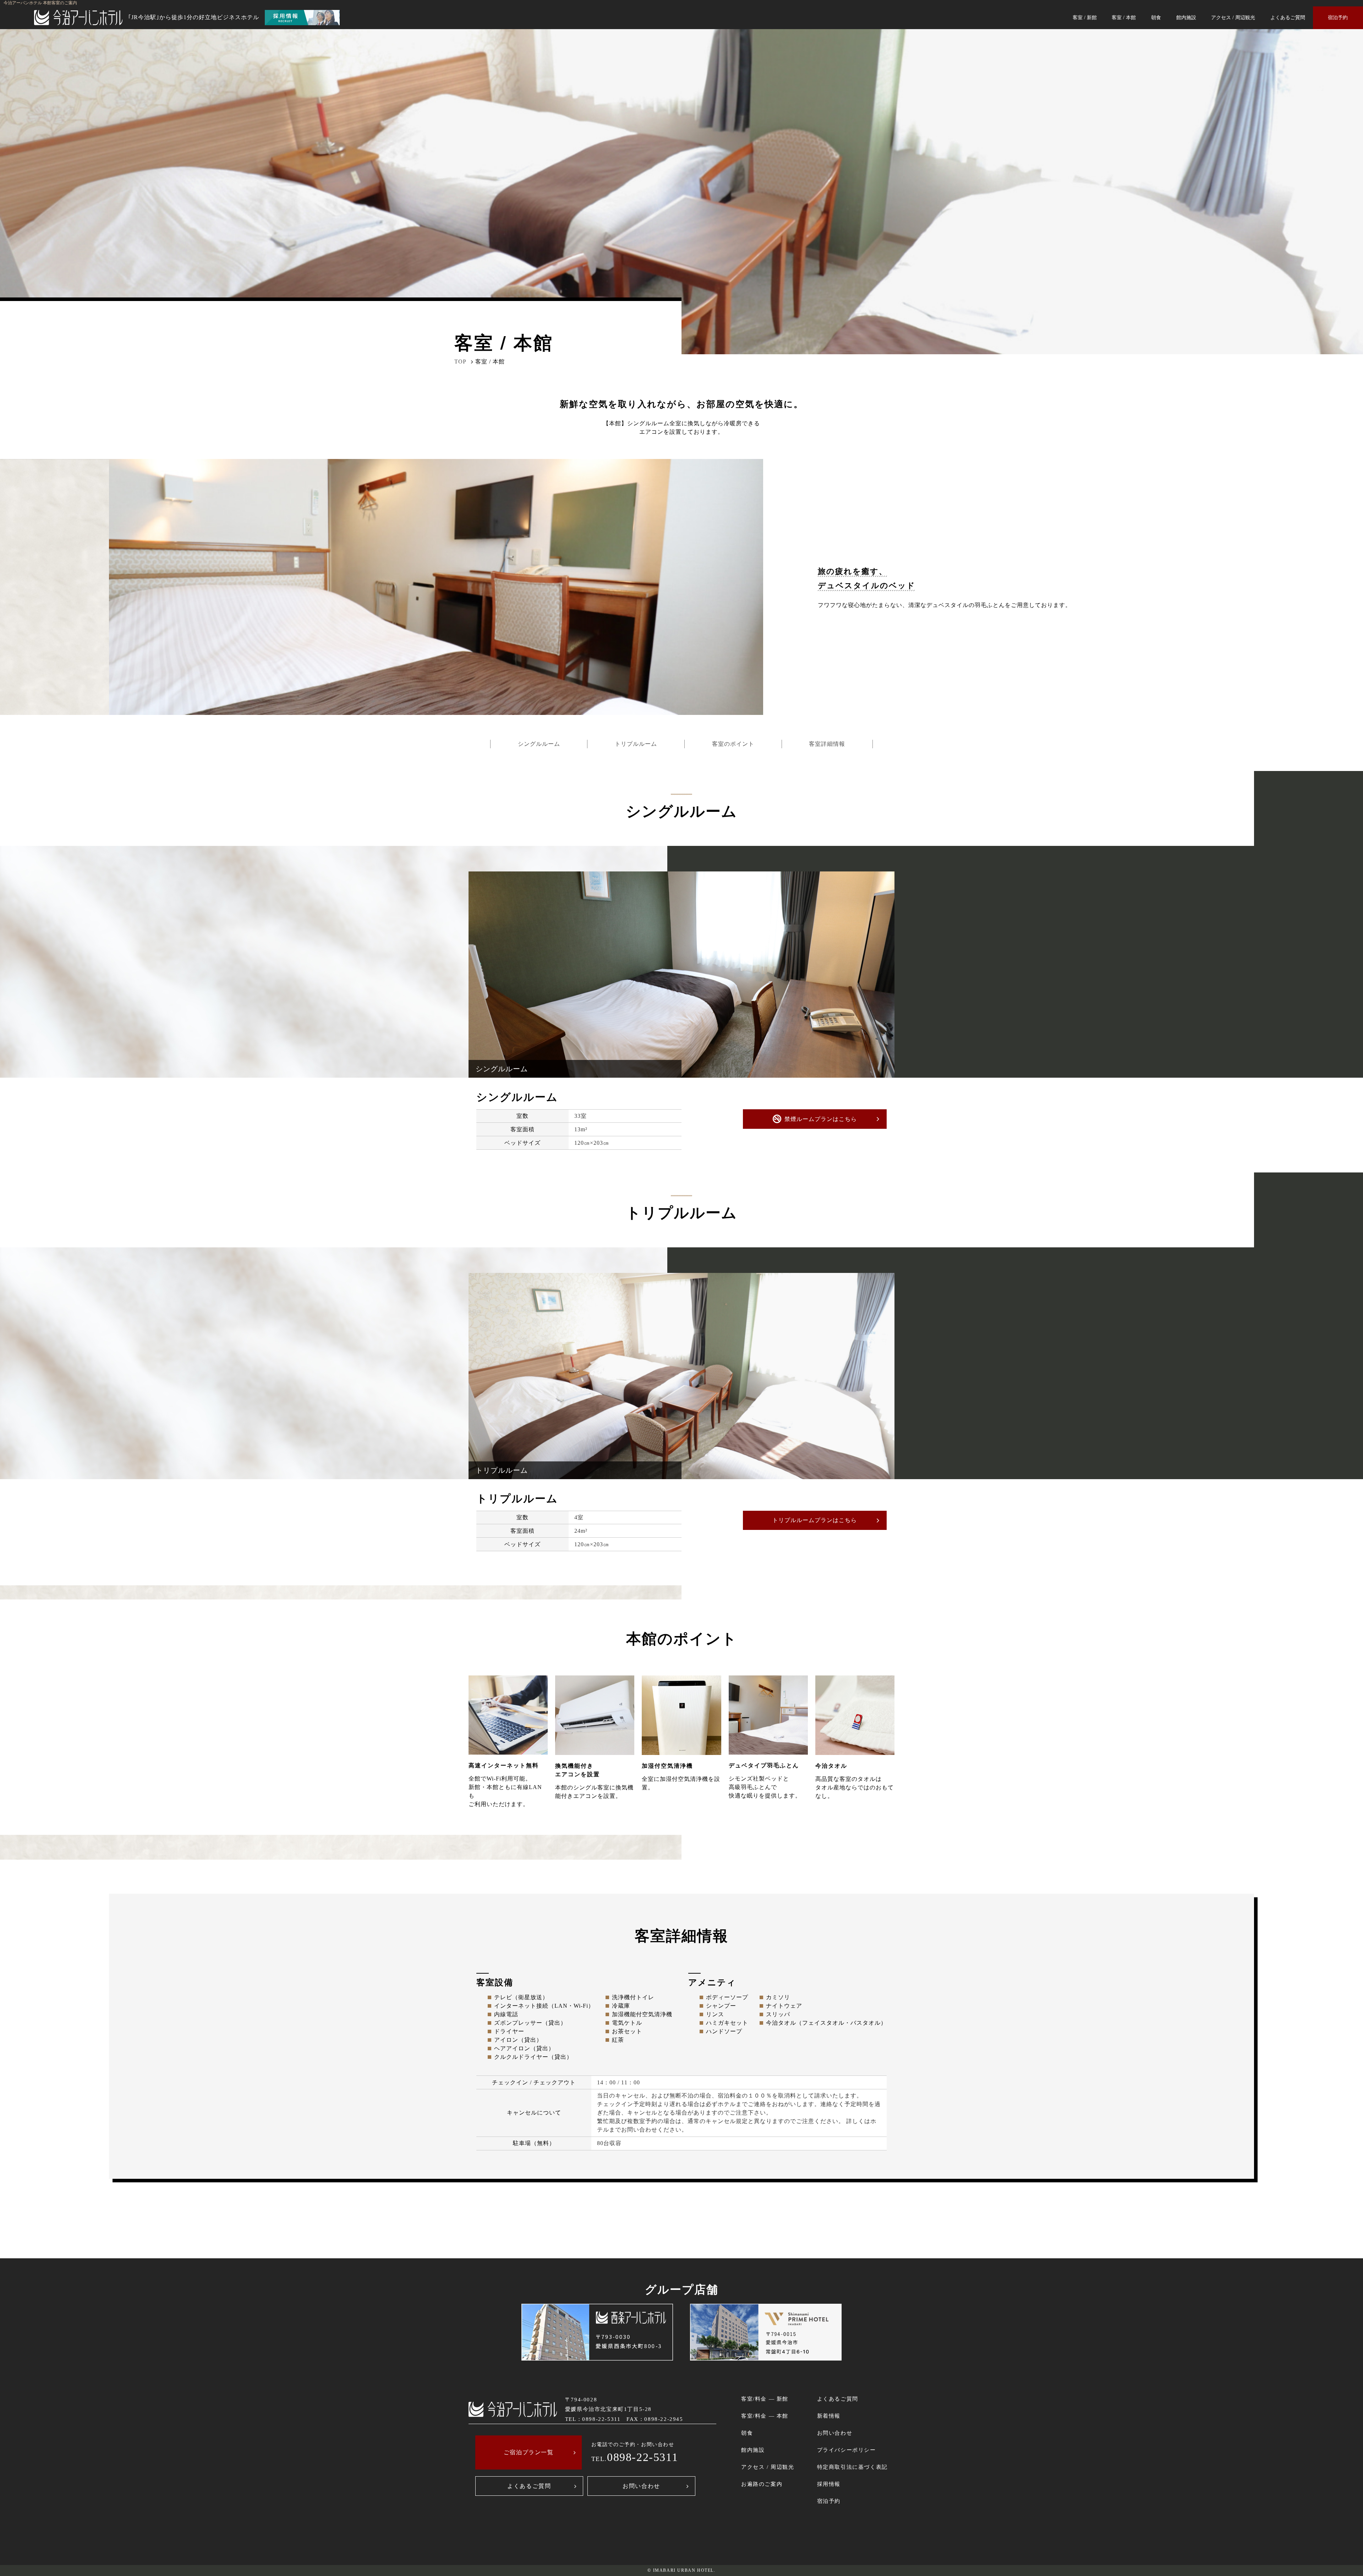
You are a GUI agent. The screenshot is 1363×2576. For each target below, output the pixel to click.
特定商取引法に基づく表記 (852, 2467)
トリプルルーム (636, 744)
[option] (681, 975)
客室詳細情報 (827, 744)
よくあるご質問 (1288, 17)
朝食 (1156, 17)
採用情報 (829, 2484)
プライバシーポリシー (847, 2450)
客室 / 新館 (1085, 17)
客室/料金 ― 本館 (765, 2416)
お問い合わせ (641, 2486)
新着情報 (829, 2416)
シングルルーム (539, 744)
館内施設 (1186, 17)
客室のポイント (733, 744)
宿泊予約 (1338, 17)
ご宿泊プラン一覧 (529, 2452)
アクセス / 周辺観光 (1233, 17)
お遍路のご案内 (762, 2484)
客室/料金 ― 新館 (765, 2399)
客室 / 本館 (1124, 17)
